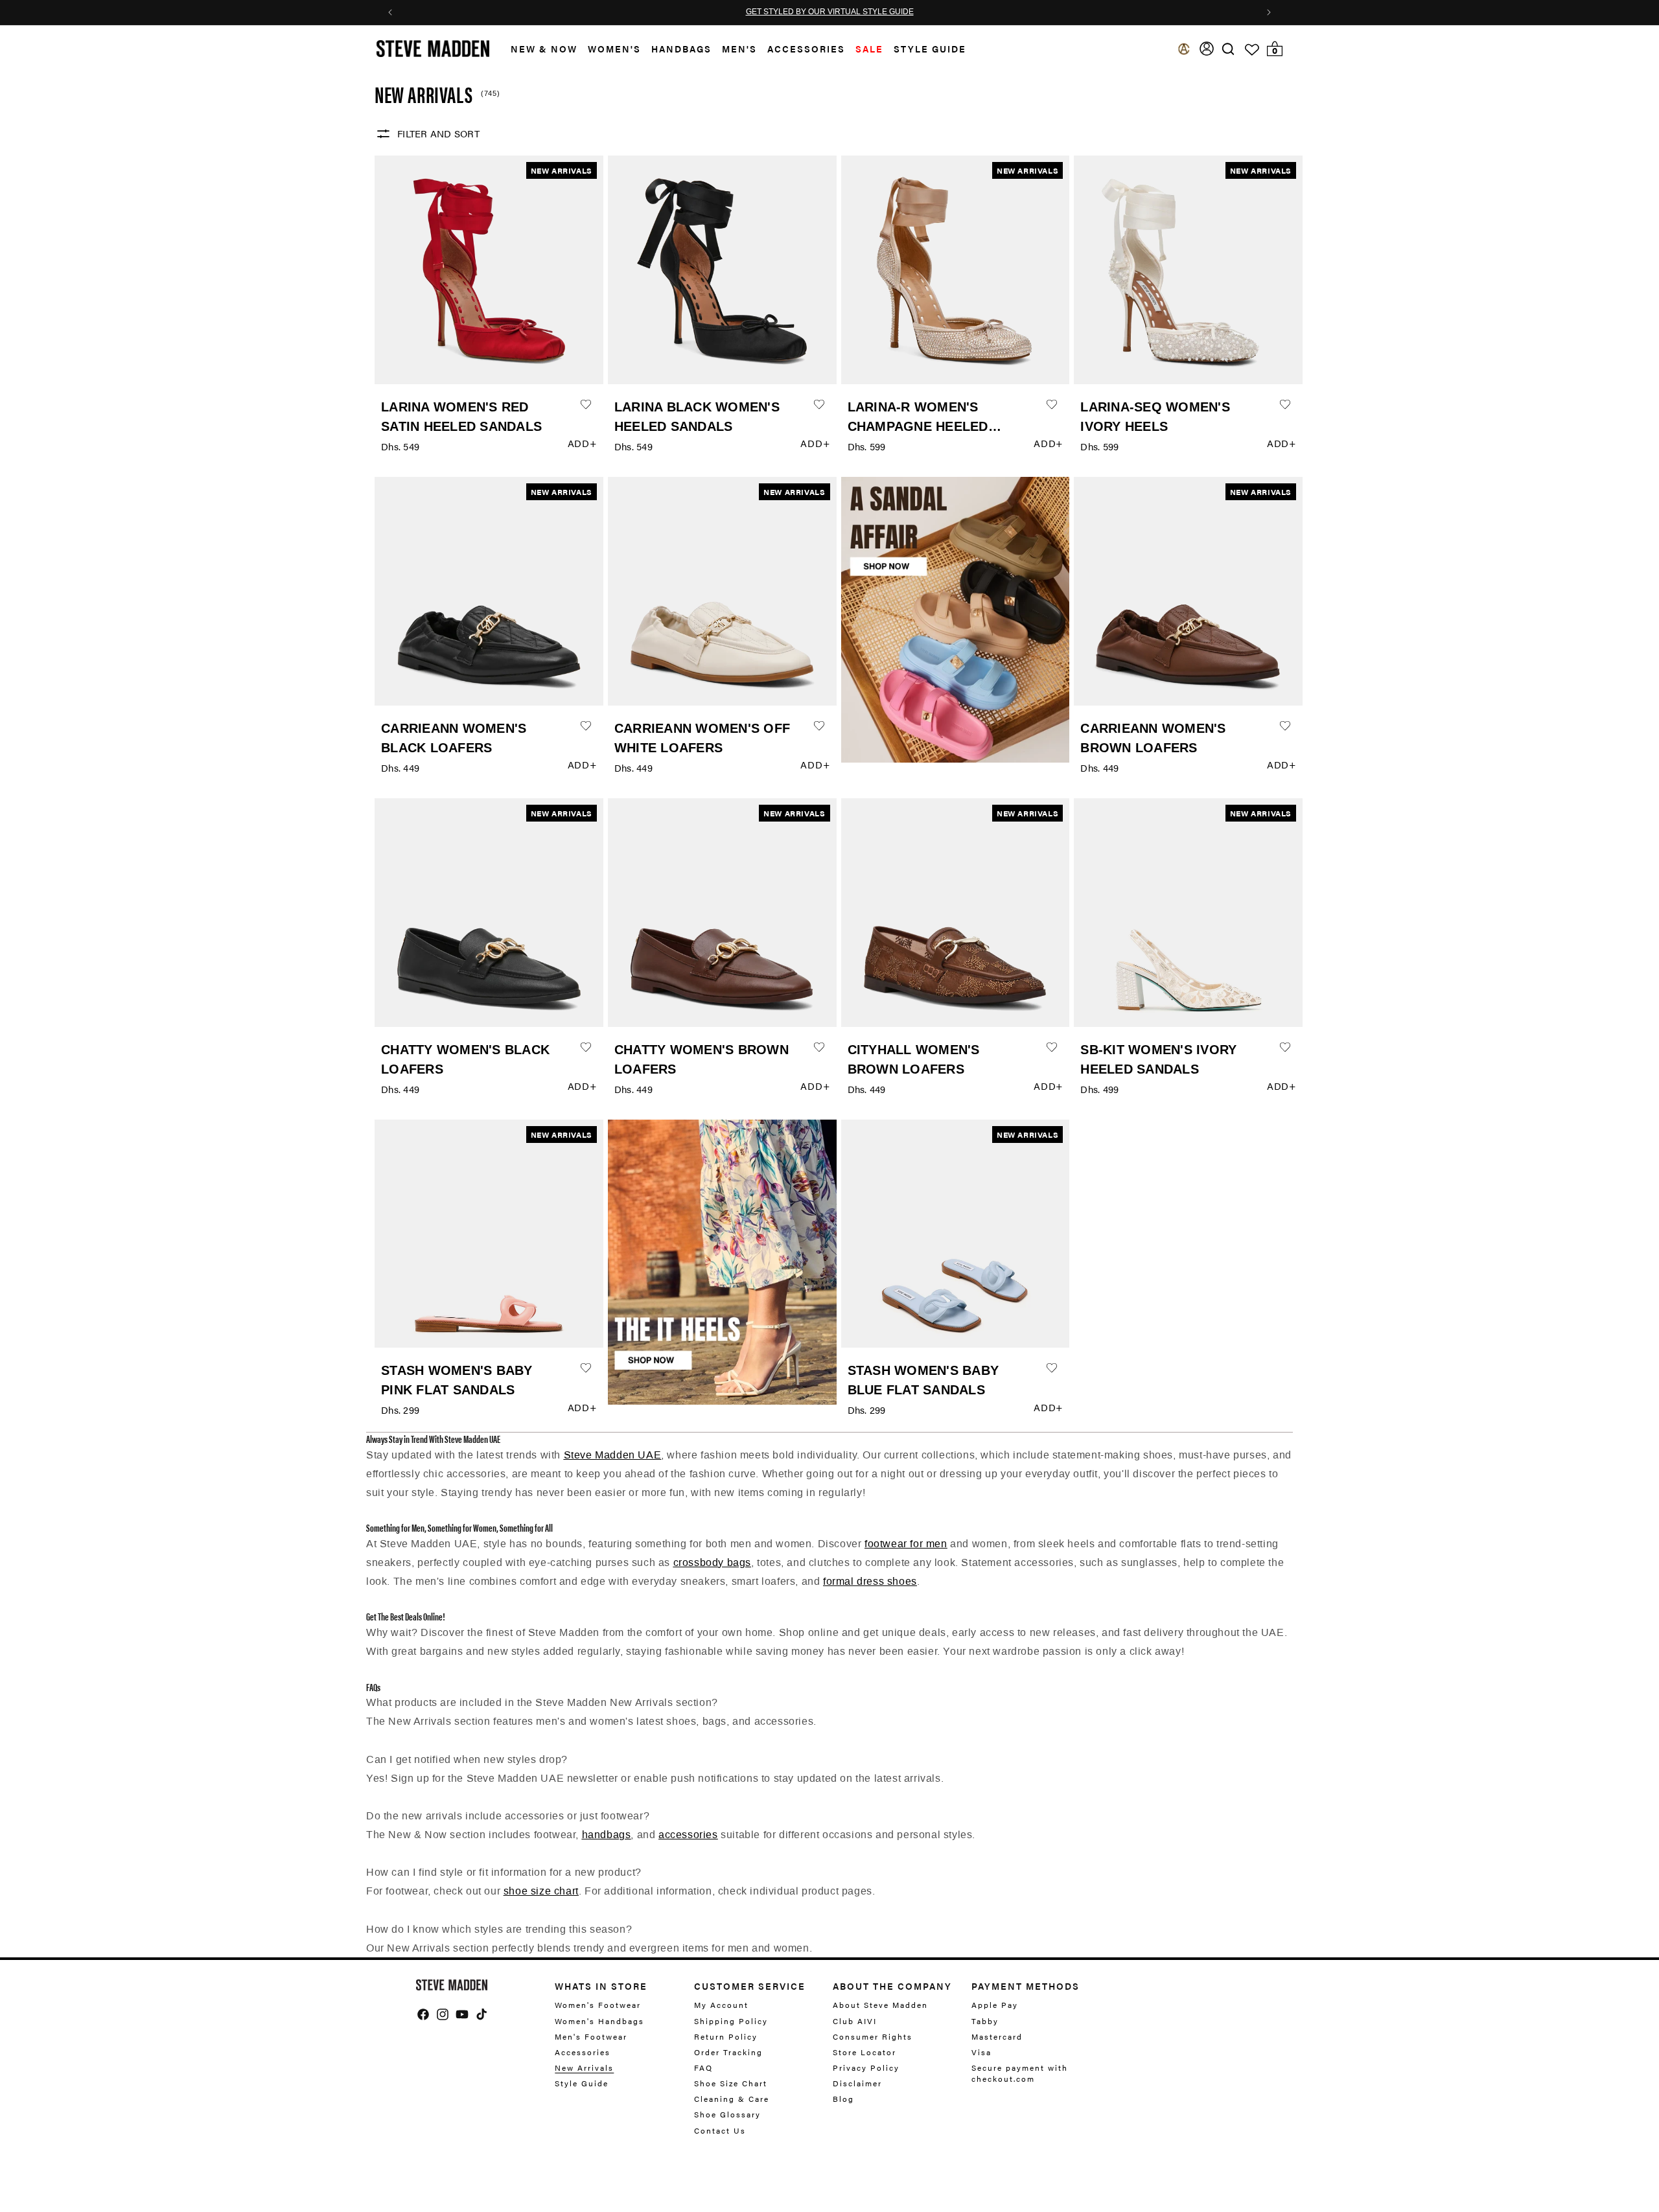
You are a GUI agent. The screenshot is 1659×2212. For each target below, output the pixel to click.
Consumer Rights (873, 2036)
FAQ (703, 2068)
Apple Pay (995, 2005)
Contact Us (720, 2130)
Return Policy (726, 2036)
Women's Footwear (598, 2005)
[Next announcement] (1269, 12)
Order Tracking (728, 2052)
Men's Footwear (591, 2036)
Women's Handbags (599, 2021)
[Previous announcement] (390, 12)
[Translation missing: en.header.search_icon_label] (1228, 49)
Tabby (985, 2021)
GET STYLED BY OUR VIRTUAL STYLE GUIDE (830, 12)
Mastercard (997, 2036)
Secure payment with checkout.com (1020, 2073)
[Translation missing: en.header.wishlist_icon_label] (1252, 50)
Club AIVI (855, 2021)
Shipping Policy (731, 2021)
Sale (869, 49)
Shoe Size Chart (731, 2083)
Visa (981, 2052)
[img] (1228, 49)
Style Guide (582, 2083)
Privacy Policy (866, 2068)
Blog (843, 2099)
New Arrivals (584, 2068)
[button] (539, 49)
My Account (721, 2005)
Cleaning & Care (732, 2099)
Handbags (681, 49)
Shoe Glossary (727, 2114)
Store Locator (864, 2052)
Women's (614, 49)
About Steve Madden (880, 2005)
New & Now (544, 49)
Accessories (806, 49)
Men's (739, 49)
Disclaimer (857, 2083)
